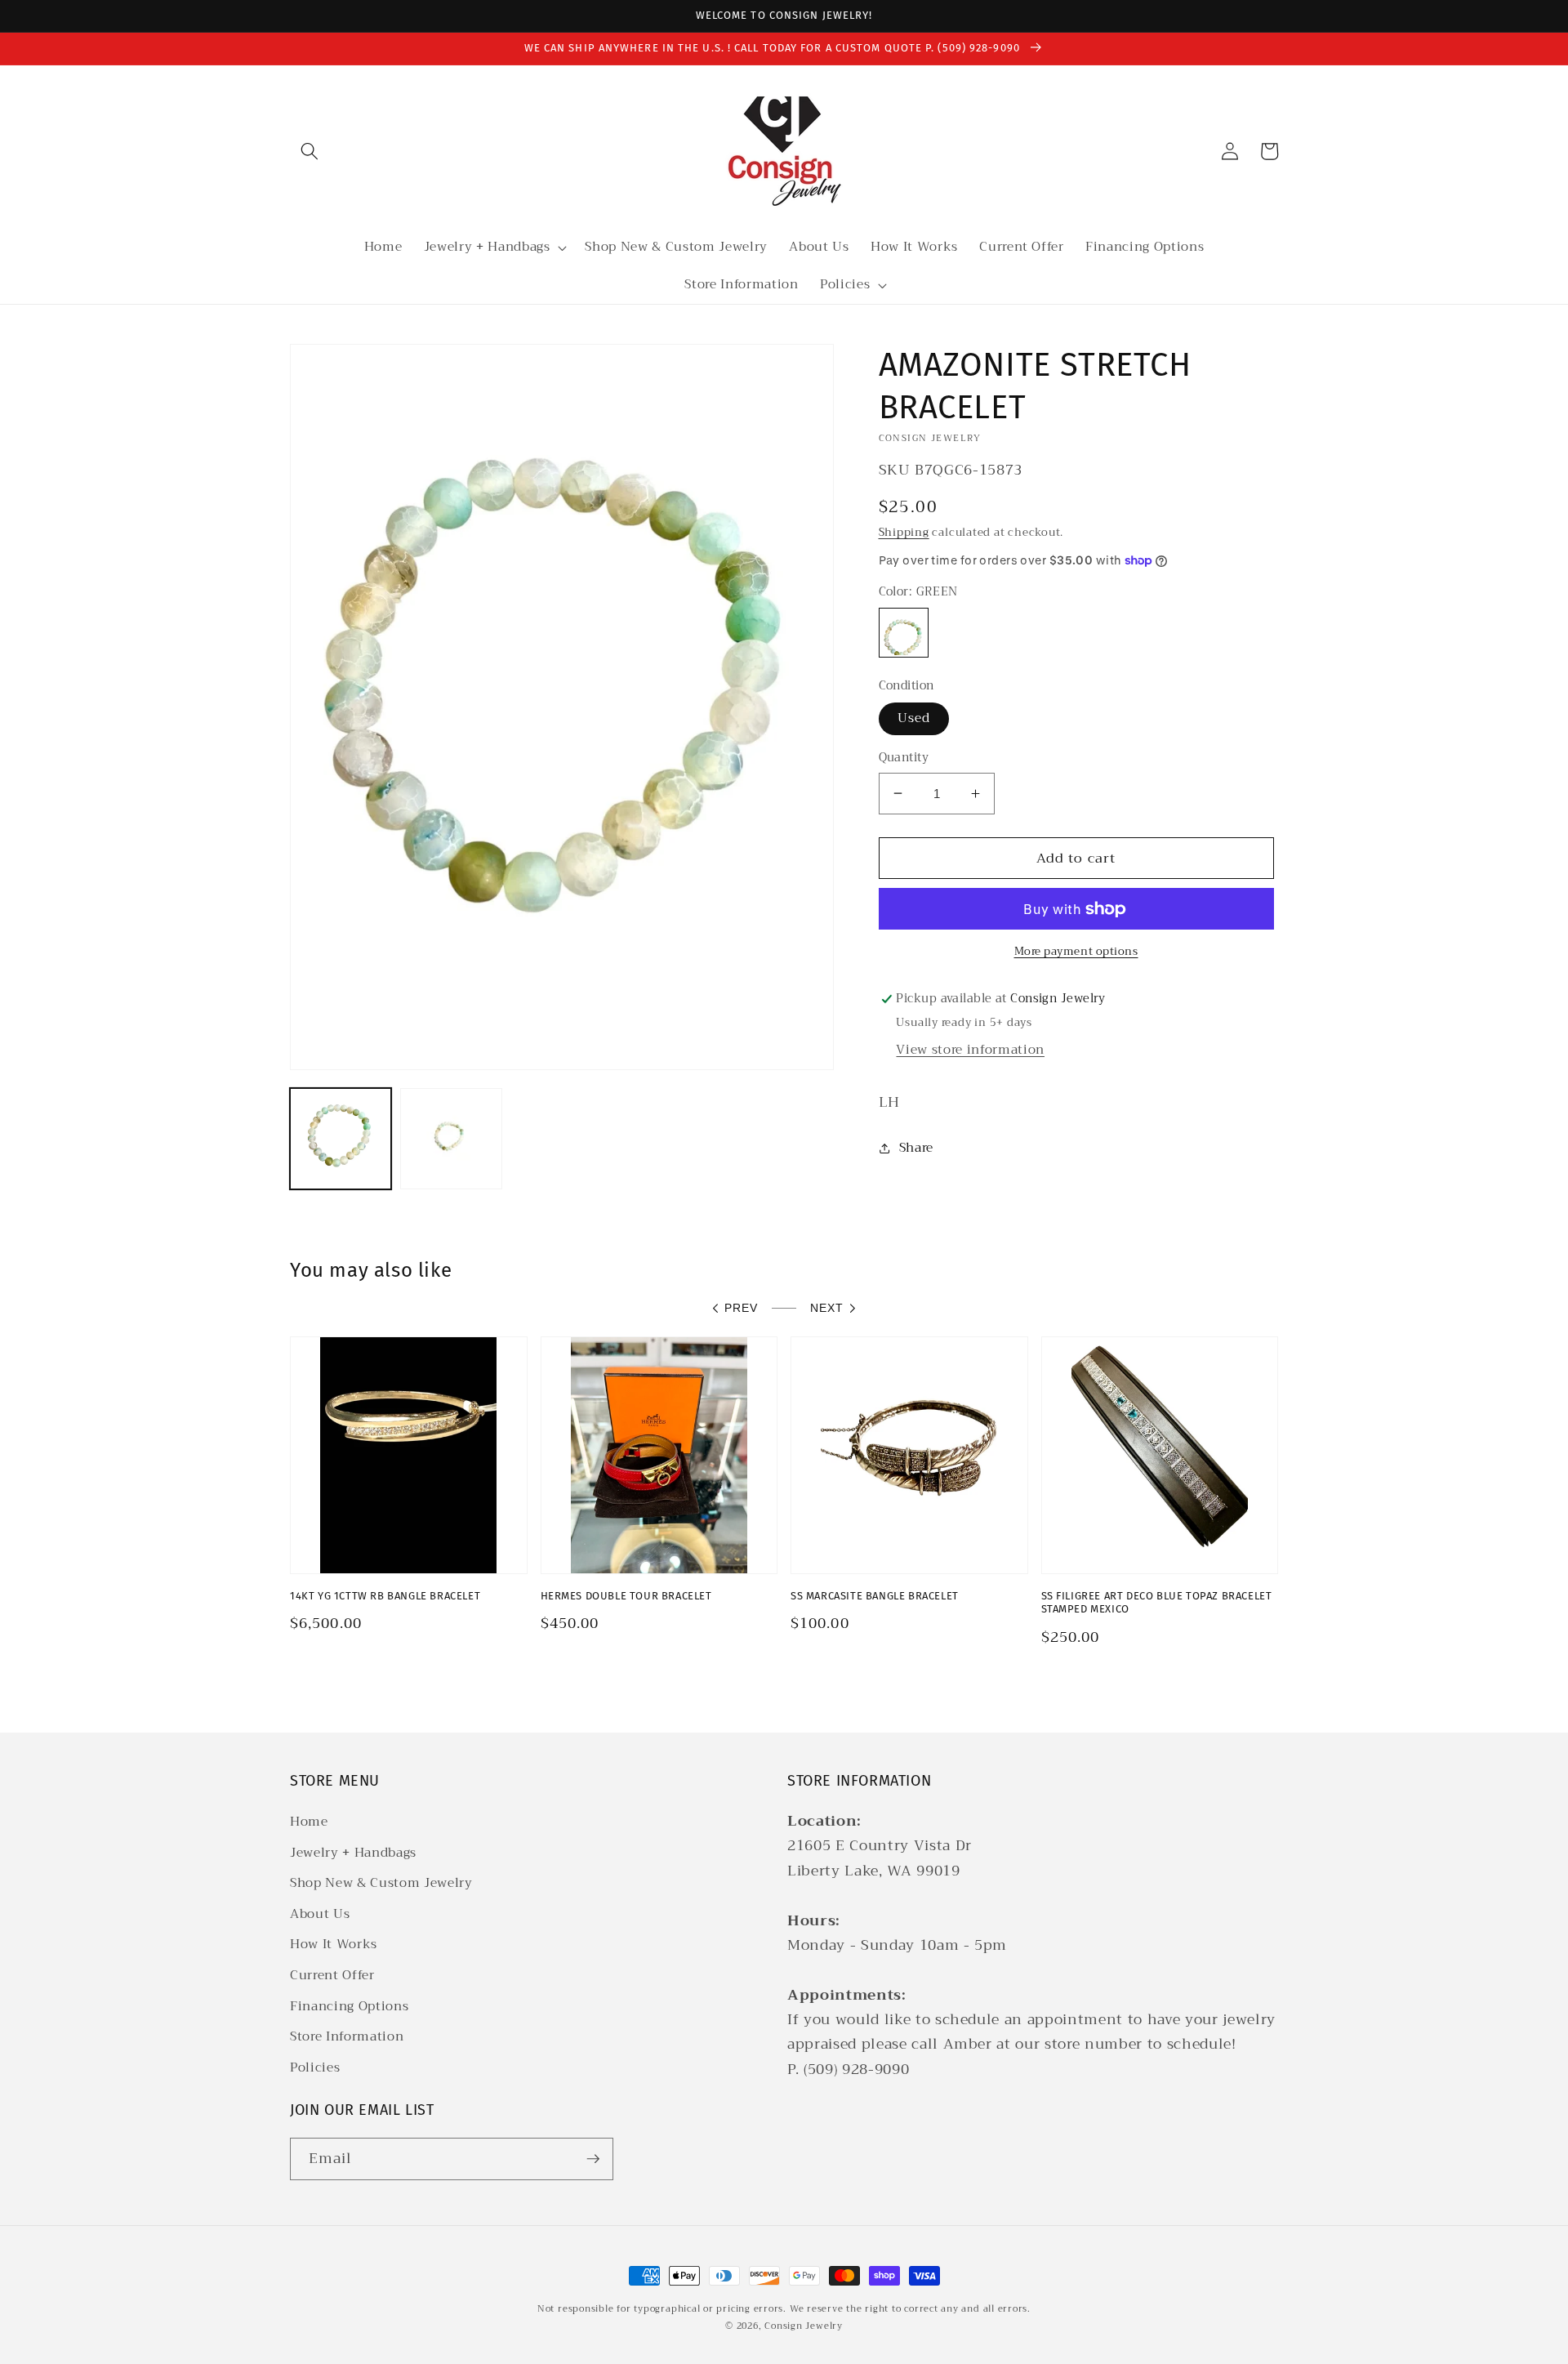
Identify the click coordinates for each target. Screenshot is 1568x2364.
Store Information (347, 2036)
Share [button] (916, 1148)
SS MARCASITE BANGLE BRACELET (875, 1596)
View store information (970, 1050)
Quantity (904, 758)
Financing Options (349, 2006)
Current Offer (332, 1975)
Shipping (904, 532)
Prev (741, 1308)
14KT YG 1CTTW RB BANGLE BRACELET (385, 1596)
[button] (310, 151)
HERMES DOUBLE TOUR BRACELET (626, 1596)
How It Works (334, 1944)
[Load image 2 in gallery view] (451, 1139)
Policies (315, 2067)
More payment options (1076, 951)
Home (309, 1822)
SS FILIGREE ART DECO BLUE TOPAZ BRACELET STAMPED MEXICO (1157, 1603)
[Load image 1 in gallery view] (341, 1139)
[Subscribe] (593, 2159)
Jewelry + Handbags (353, 1853)
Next (827, 1308)
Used (914, 718)
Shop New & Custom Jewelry (381, 1883)
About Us (320, 1914)
